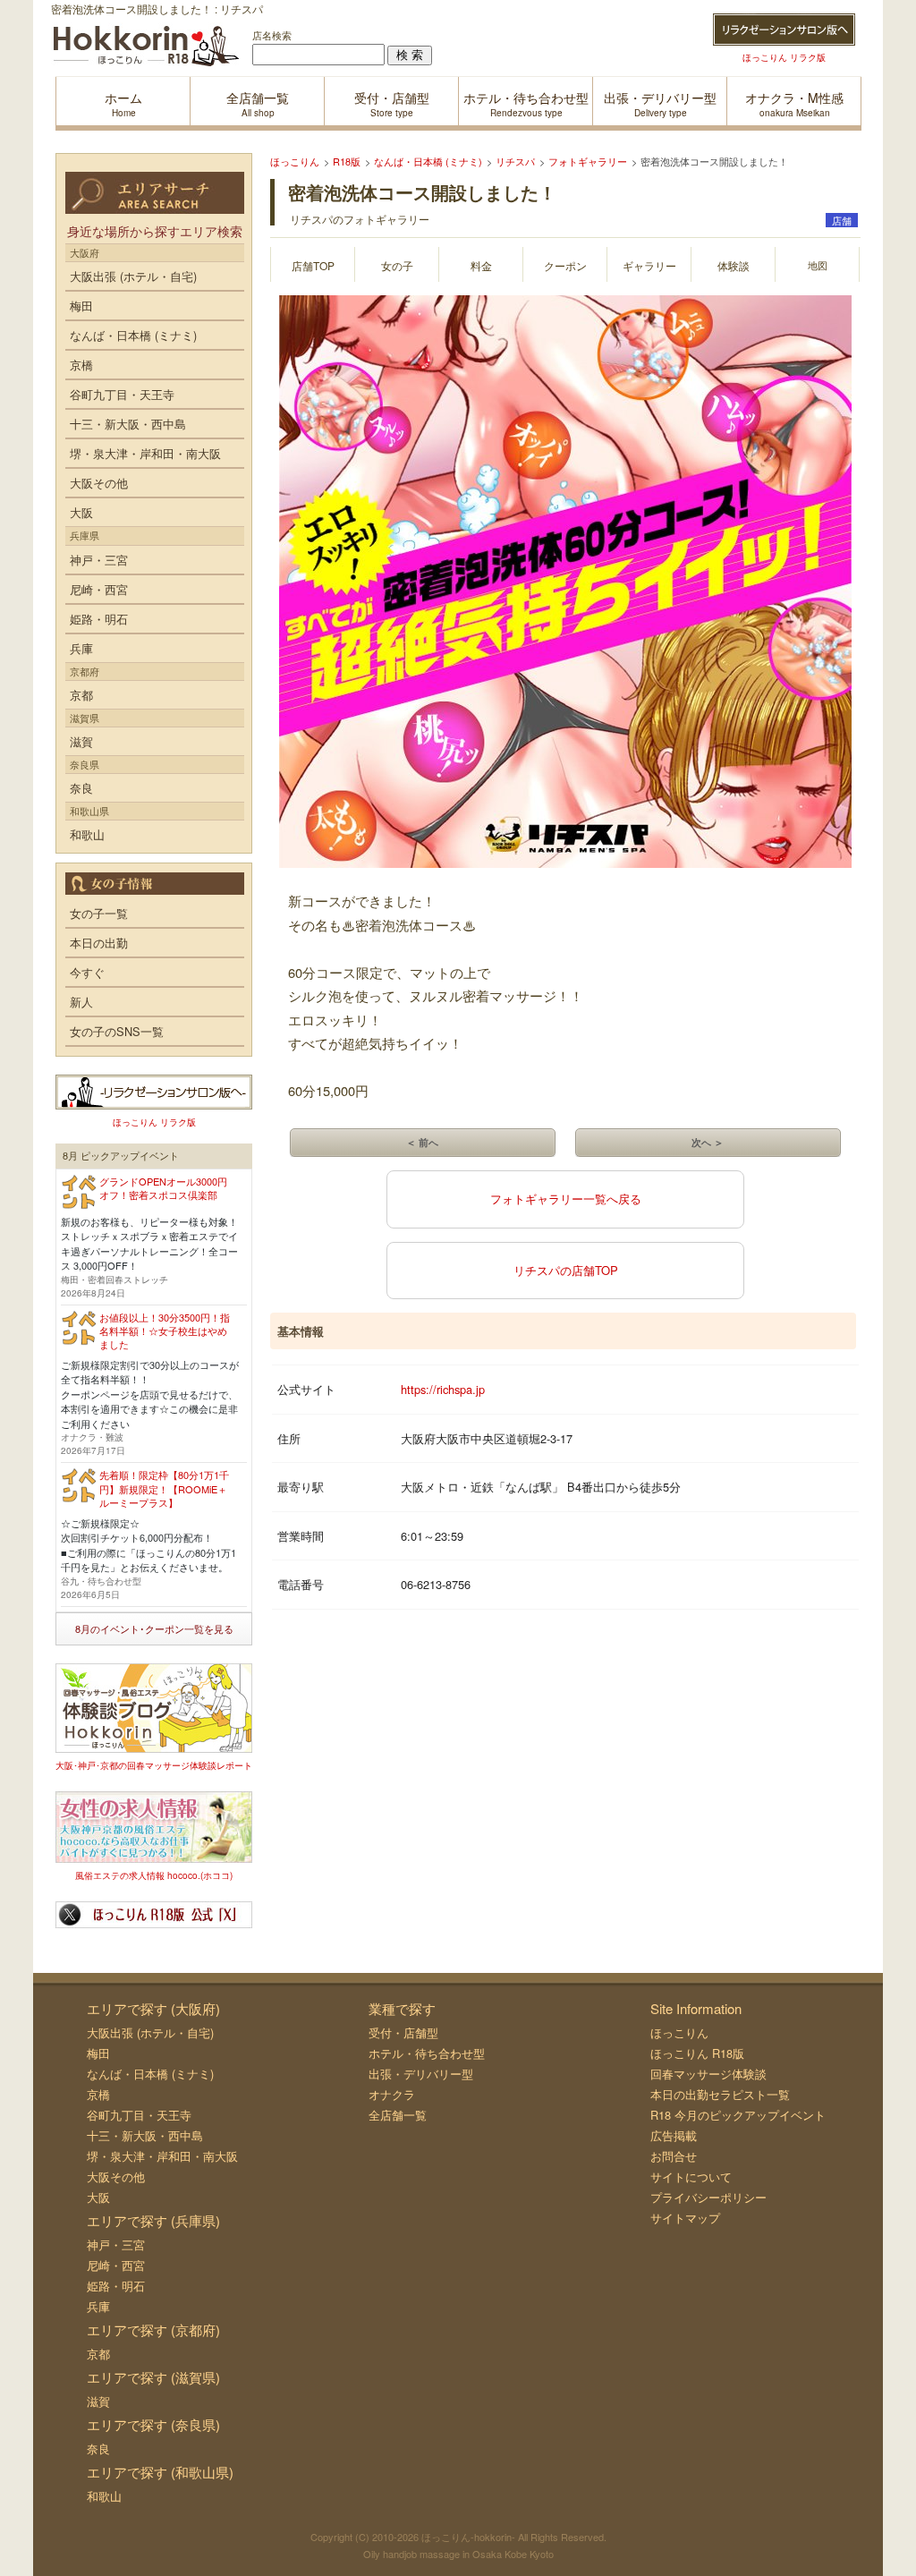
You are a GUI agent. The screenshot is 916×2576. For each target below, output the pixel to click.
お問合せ (674, 2156)
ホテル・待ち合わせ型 (427, 2053)
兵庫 (81, 648)
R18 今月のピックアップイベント (738, 2115)
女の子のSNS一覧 (117, 1031)
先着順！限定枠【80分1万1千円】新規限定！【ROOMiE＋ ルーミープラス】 (164, 1488)
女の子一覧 (99, 913)
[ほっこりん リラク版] (784, 30)
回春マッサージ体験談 (708, 2074)
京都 (81, 695)
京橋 (81, 365)
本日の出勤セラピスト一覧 (720, 2094)
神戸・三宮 (99, 560)
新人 (81, 1002)
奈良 (81, 788)
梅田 (81, 306)
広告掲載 (674, 2135)
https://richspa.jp (443, 1389)
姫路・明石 (99, 619)
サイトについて (691, 2176)
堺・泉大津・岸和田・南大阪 (145, 453)
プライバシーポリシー (708, 2197)
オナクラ (392, 2094)
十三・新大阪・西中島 (128, 424)
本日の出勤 (99, 943)
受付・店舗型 (403, 2032)
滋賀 (81, 741)
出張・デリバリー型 (421, 2074)
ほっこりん (679, 2032)
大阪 (81, 512)
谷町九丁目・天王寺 (122, 394)
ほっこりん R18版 (697, 2053)
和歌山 (87, 834)
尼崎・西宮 (99, 589)
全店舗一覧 (398, 2115)
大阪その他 (99, 483)
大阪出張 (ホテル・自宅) (133, 276)
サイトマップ (685, 2218)
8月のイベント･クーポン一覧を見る (154, 1628)
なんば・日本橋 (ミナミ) (133, 335)
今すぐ (87, 972)
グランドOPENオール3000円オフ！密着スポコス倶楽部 (163, 1188)
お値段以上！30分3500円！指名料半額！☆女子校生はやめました (165, 1331)
